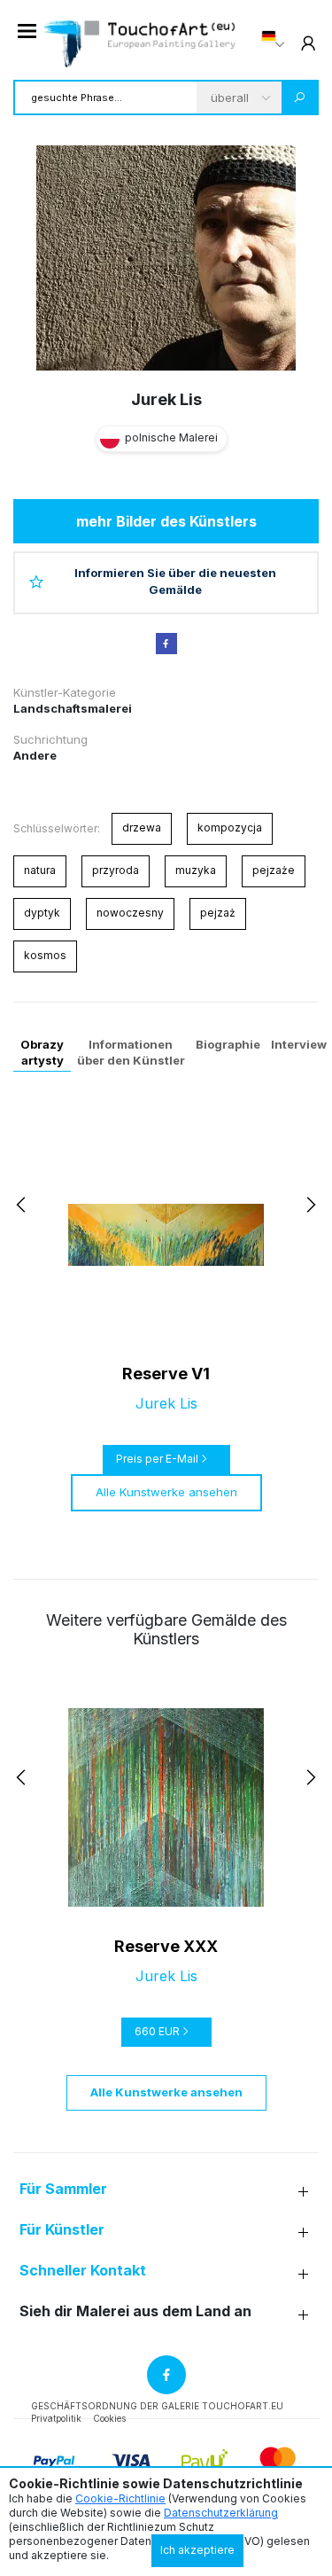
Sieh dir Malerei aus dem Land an (135, 2311)
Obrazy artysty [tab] (42, 1052)
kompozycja (230, 827)
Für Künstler (62, 2230)
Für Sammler (63, 2189)
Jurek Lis (166, 399)
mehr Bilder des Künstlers (166, 521)
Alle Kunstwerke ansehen (166, 1492)
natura (40, 870)
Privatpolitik (56, 2418)
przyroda (116, 870)
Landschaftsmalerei (73, 708)
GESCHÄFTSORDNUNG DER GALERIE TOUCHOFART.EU (157, 2406)
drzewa (142, 827)
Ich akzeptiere (197, 2550)
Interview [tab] (299, 1044)
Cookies (109, 2418)
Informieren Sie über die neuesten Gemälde (175, 582)
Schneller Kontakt (83, 2271)
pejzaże (274, 870)
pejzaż (218, 913)
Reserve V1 (166, 1374)
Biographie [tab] (228, 1044)
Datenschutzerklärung (221, 2513)
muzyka (196, 870)
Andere (35, 755)
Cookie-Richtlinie (120, 2498)
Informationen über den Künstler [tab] (131, 1052)
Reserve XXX (166, 1946)
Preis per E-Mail (157, 1459)
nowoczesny (130, 913)
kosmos (45, 955)
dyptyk (42, 913)
